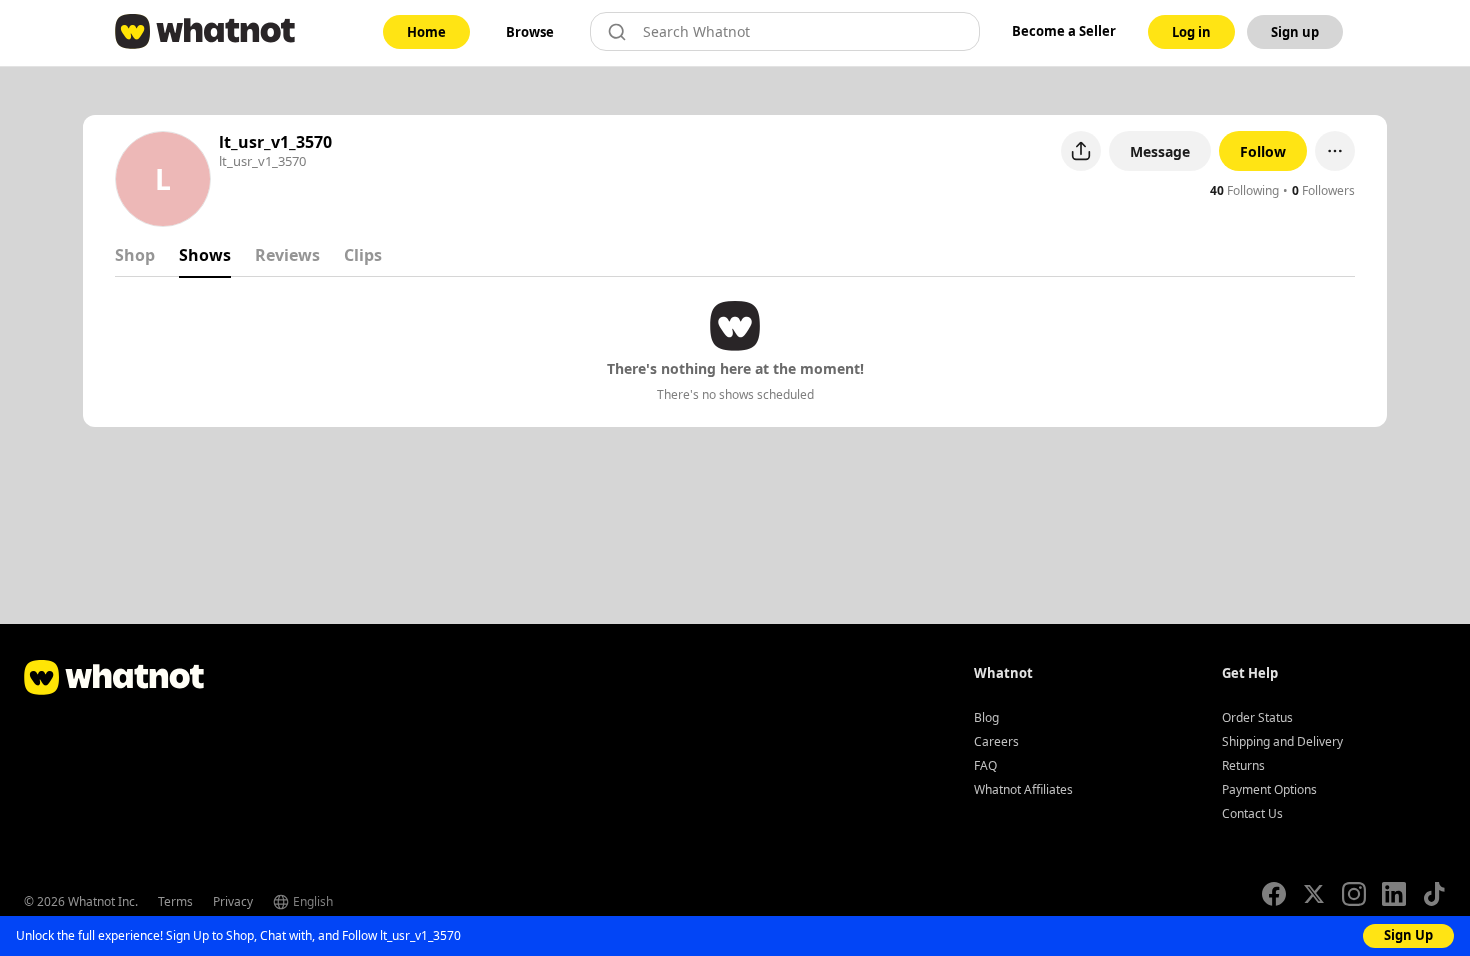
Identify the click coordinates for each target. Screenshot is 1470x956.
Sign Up (1408, 935)
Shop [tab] (135, 255)
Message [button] (1160, 151)
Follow (1263, 151)
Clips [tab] (363, 255)
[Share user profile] (1081, 151)
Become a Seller (1064, 31)
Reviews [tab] (287, 255)
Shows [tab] (205, 255)
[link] (426, 32)
